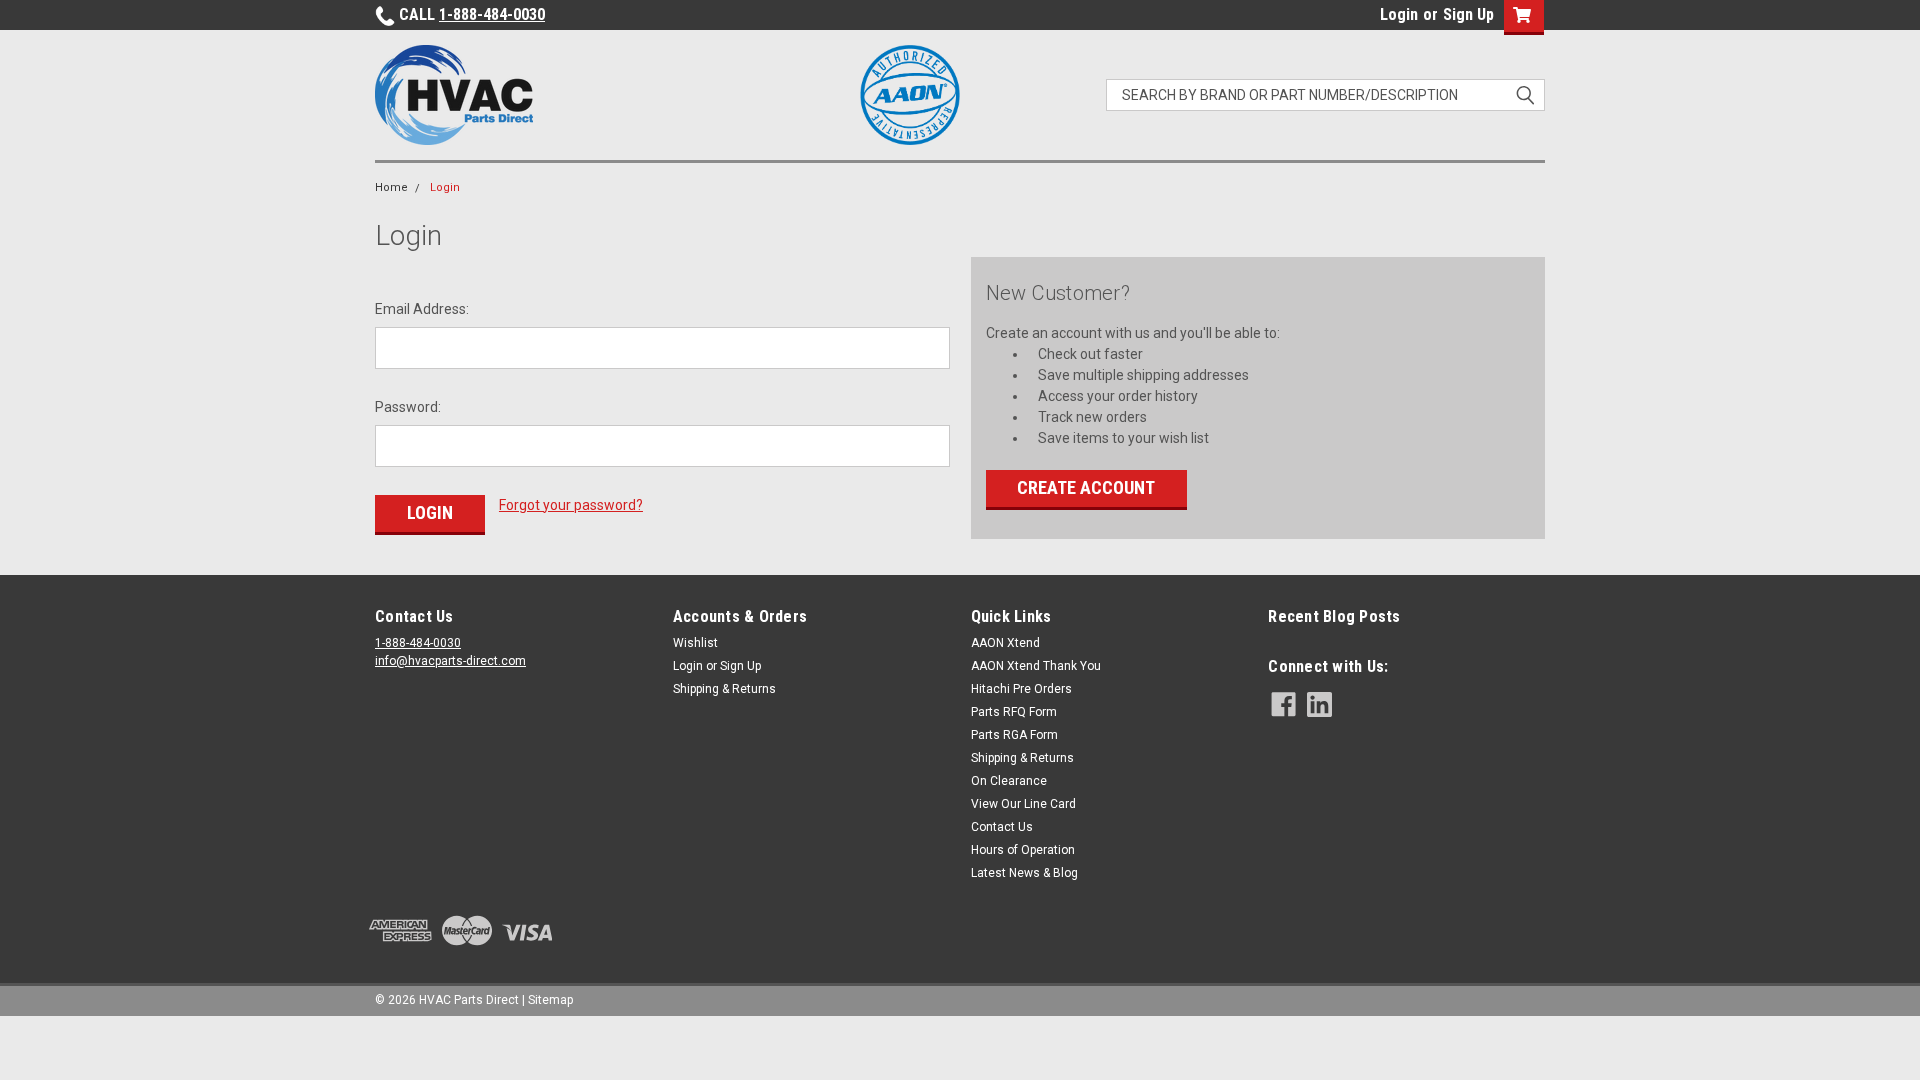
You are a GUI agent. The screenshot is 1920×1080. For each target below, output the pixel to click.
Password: (408, 407)
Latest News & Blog (1024, 873)
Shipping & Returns (724, 689)
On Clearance (1009, 781)
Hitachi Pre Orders (1021, 689)
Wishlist (695, 643)
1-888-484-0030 (492, 14)
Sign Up (1468, 14)
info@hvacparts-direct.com (450, 661)
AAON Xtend (1005, 643)
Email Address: (422, 309)
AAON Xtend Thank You (1036, 666)
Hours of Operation (1023, 850)
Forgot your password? (571, 505)
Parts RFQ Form (1014, 712)
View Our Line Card (1023, 804)
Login (1399, 14)
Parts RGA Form (1014, 735)
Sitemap (550, 1000)
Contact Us (1002, 827)
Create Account (1086, 487)
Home (391, 187)
